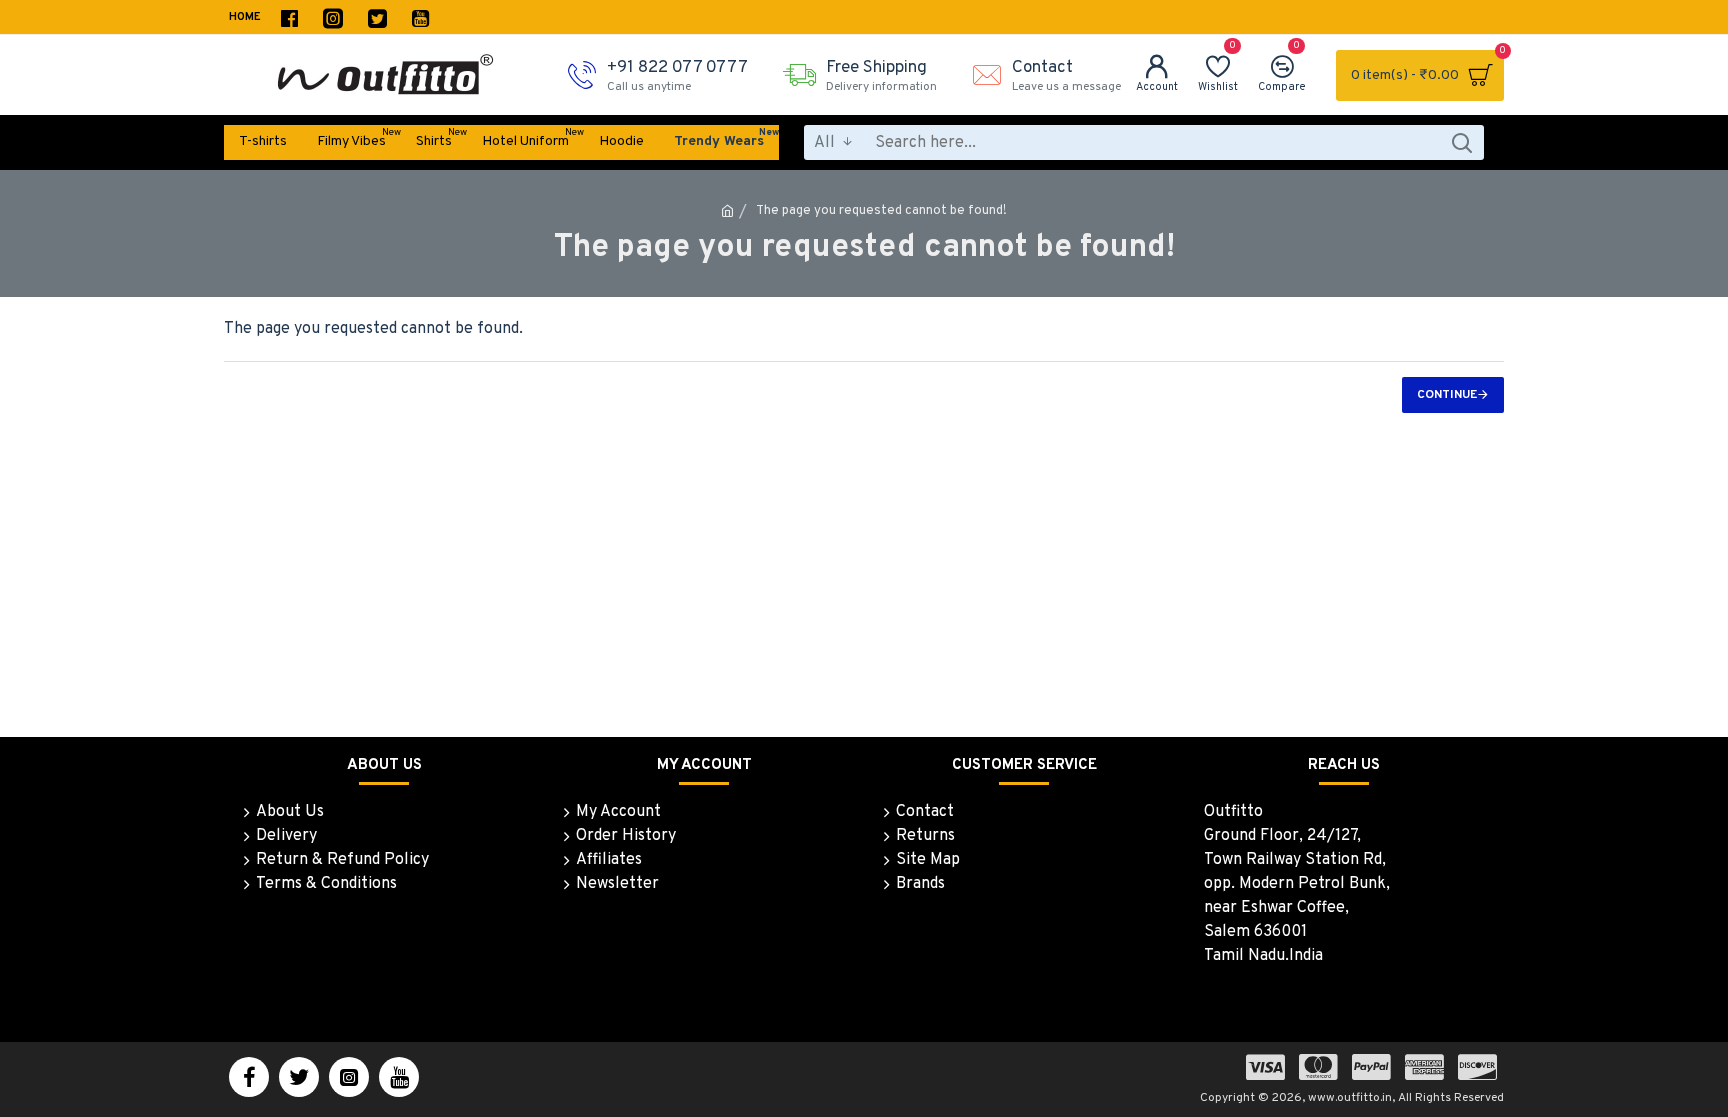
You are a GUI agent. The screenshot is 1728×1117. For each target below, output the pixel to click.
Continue (1447, 395)
